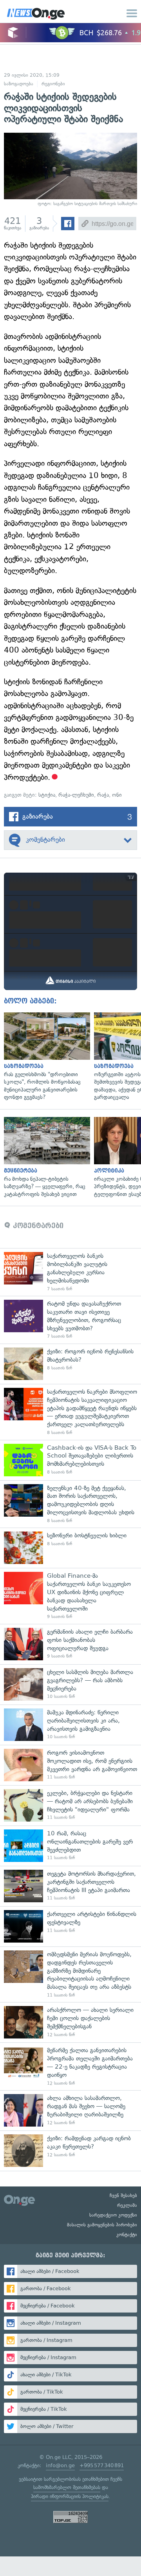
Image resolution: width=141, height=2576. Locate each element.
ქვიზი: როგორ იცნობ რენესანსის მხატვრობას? (70, 1364)
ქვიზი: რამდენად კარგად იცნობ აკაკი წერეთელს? (70, 2151)
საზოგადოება (19, 84)
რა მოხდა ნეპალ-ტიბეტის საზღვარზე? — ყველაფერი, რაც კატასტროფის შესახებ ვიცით (45, 1158)
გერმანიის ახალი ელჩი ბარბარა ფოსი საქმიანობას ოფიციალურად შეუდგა (70, 1644)
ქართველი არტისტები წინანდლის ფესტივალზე (70, 1926)
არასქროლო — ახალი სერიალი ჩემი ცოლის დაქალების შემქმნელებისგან (70, 2022)
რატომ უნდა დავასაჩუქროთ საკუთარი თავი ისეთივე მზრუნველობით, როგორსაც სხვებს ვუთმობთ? (70, 1320)
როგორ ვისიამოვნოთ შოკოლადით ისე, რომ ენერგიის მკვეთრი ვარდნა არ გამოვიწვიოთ (70, 1765)
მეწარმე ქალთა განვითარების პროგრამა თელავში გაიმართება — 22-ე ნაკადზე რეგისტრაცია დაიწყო (70, 2066)
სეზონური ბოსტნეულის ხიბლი (70, 1548)
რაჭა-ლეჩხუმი (76, 795)
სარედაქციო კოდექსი (113, 2215)
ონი (117, 795)
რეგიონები (53, 84)
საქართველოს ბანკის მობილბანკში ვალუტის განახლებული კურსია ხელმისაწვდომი (70, 1272)
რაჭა (103, 795)
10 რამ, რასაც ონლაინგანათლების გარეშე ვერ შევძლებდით (70, 1846)
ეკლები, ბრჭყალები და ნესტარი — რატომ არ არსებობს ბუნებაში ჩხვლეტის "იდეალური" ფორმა (70, 1805)
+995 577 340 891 (102, 2465)
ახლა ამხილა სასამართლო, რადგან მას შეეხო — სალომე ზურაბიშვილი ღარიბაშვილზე (70, 2110)
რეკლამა (127, 2205)
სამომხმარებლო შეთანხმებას (67, 2487)
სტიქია (47, 795)
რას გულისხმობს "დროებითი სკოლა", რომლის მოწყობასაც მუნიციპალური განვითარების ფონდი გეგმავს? (45, 1057)
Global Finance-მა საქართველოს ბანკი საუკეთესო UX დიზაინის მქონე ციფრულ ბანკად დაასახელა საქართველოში (70, 1596)
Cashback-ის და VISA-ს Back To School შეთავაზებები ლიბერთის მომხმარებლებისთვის (70, 1460)
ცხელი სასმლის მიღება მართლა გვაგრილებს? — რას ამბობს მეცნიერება (70, 1684)
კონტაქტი (127, 2235)
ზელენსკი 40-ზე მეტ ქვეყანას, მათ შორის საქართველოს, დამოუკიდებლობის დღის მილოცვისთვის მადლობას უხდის (70, 1504)
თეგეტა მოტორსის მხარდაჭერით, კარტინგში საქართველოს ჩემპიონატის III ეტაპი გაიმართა (70, 1886)
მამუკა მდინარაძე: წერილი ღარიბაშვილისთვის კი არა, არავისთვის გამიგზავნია (70, 1725)
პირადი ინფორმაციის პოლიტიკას (70, 2496)
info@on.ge (60, 2465)
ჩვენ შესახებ (123, 2195)
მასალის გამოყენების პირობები (102, 2225)
